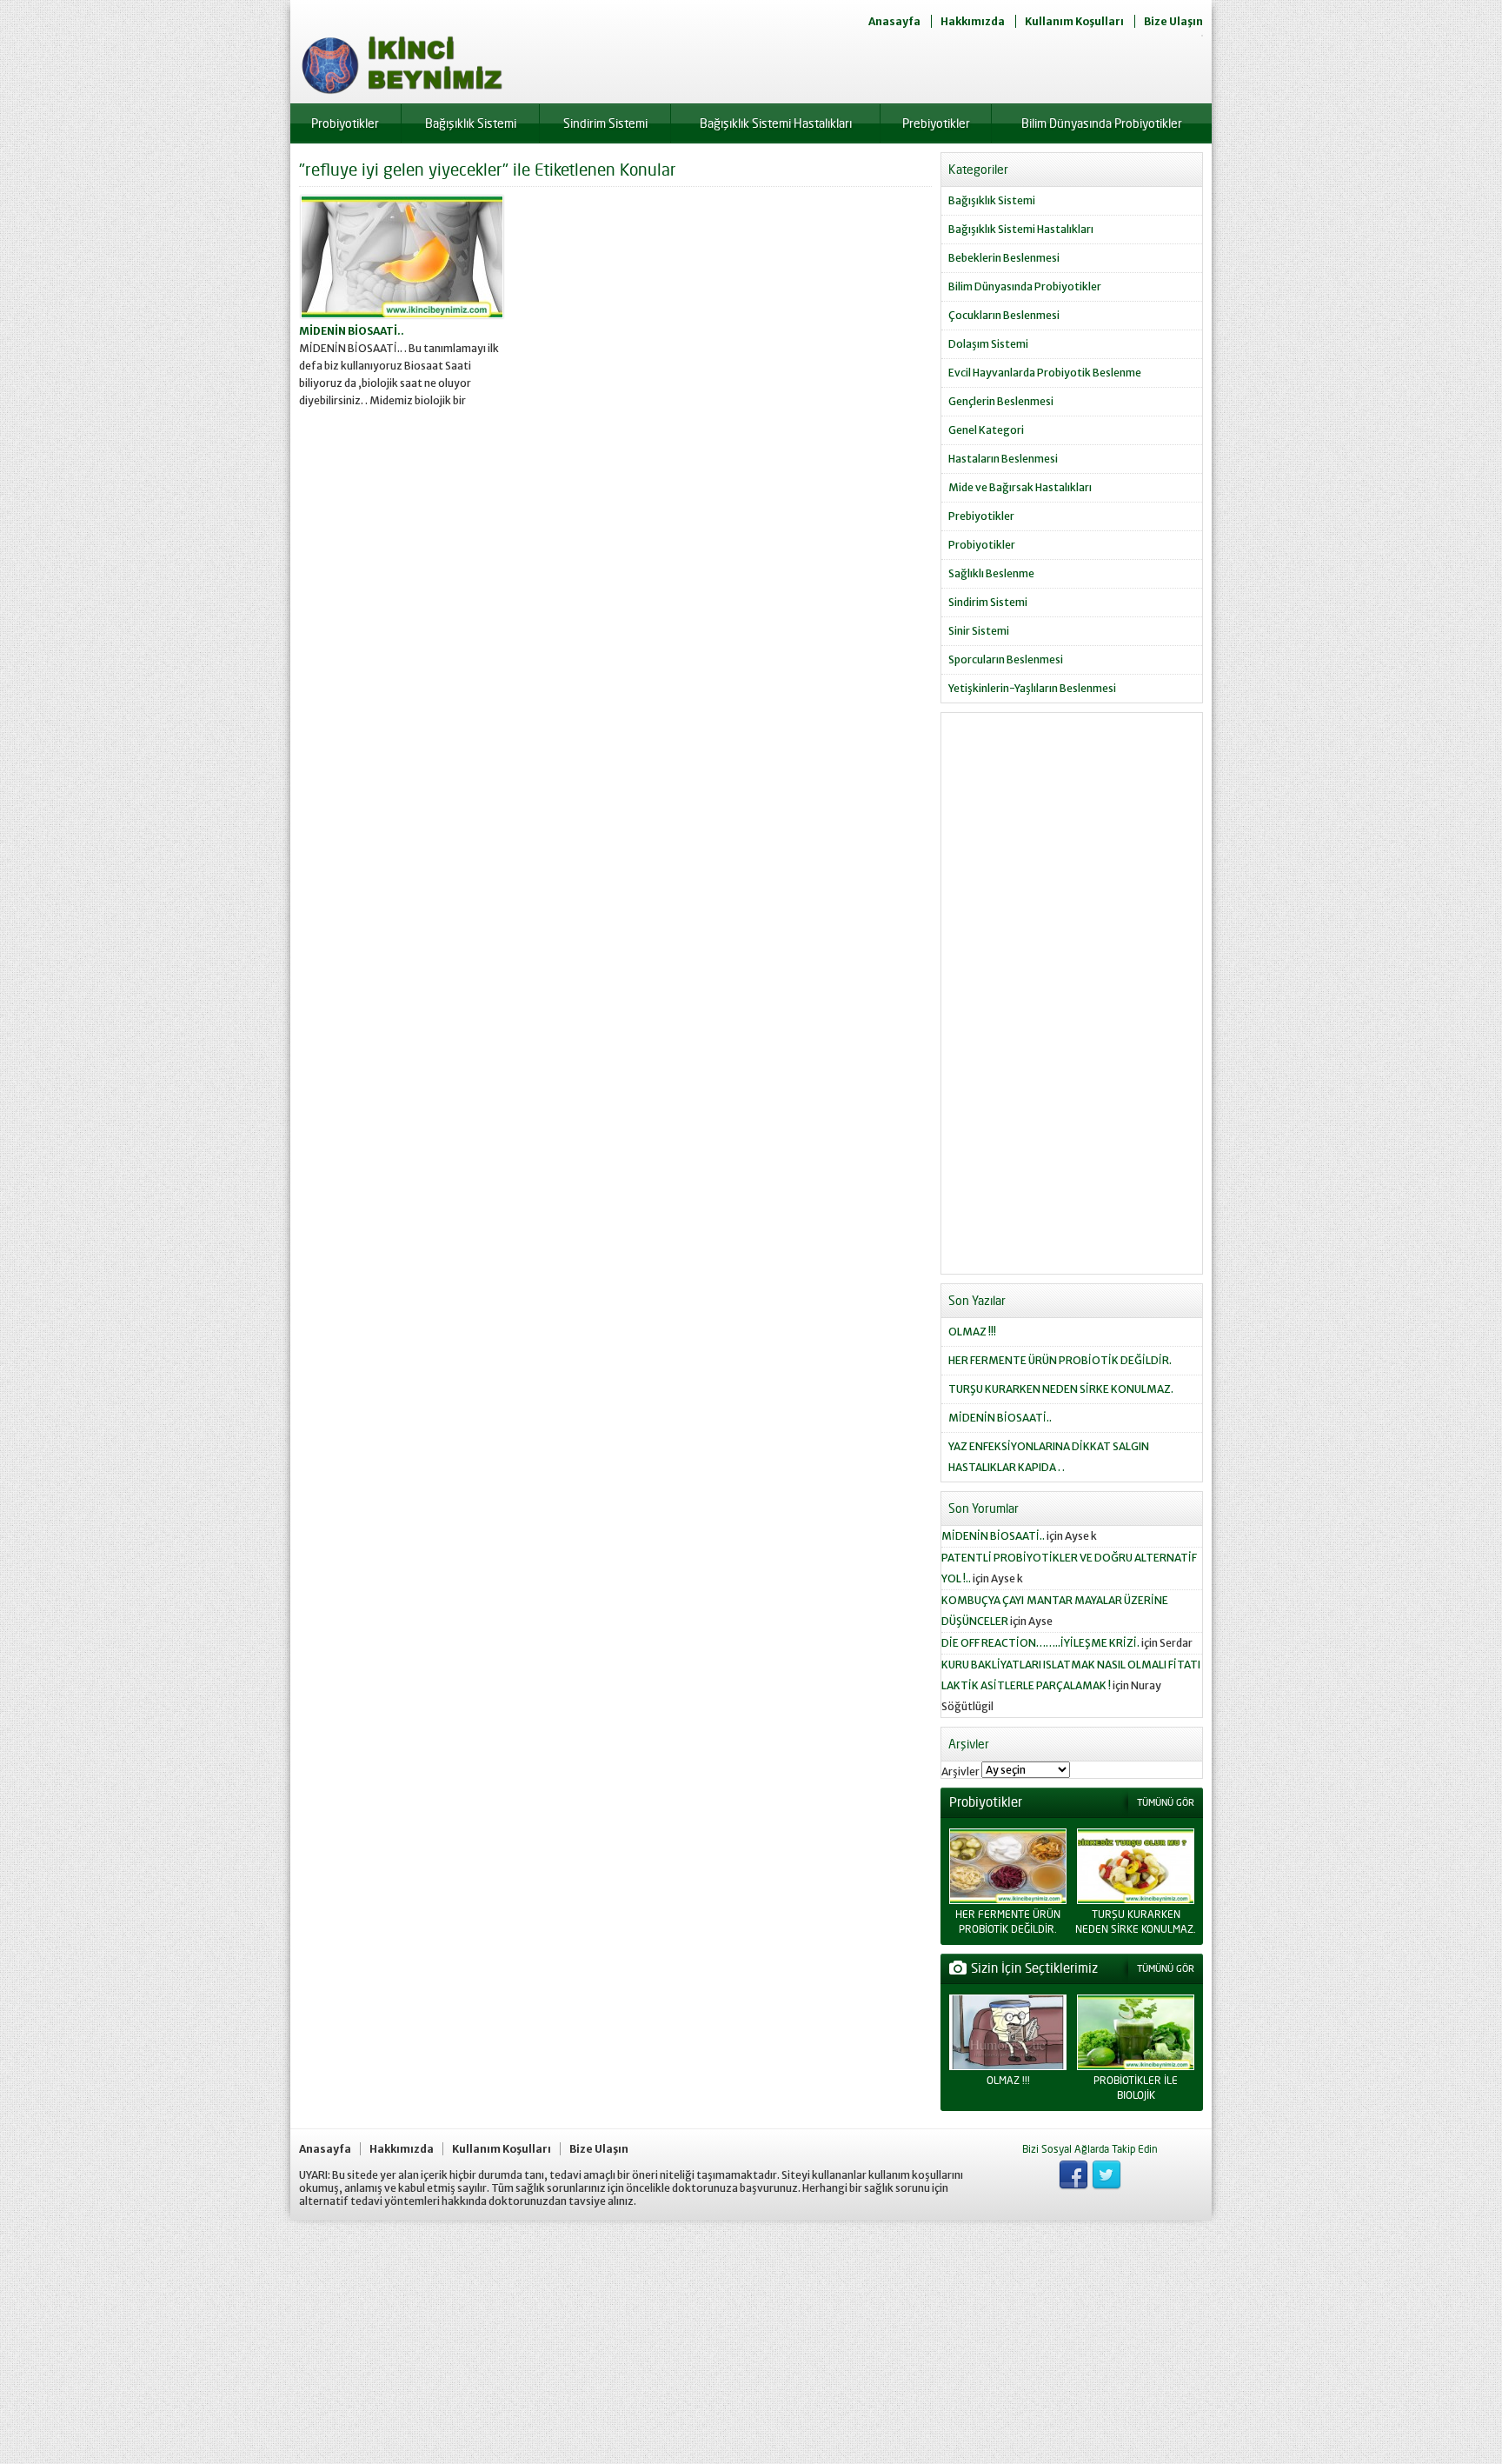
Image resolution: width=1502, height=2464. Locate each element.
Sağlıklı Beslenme (991, 573)
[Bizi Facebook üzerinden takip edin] (1073, 2175)
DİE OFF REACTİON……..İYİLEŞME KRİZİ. (1040, 1643)
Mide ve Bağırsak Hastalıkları (1020, 487)
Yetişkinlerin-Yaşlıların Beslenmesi (1032, 688)
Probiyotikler (345, 123)
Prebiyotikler (936, 123)
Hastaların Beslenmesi (1003, 459)
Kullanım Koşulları (1074, 21)
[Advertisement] (1072, 1000)
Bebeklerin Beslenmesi (1004, 258)
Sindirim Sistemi (605, 123)
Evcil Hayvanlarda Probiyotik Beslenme (1045, 373)
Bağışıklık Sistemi (471, 123)
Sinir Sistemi (979, 631)
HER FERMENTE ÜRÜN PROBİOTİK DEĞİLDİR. (1060, 1360)
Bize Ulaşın (1173, 21)
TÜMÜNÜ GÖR (1166, 1802)
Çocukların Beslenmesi (1004, 315)
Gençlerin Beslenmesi (1001, 401)
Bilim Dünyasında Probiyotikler (1102, 123)
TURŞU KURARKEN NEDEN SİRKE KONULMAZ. (1061, 1389)
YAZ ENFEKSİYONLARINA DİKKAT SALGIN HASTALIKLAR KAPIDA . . (1049, 1457)
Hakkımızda (973, 21)
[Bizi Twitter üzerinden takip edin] (1107, 2175)
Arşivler (960, 1771)
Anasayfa (894, 21)
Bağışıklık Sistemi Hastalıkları (776, 123)
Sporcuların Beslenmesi (1006, 659)
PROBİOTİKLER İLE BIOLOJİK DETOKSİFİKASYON (1136, 2095)
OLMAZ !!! (972, 1332)
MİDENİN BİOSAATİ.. (352, 331)
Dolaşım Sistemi (988, 344)
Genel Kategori (986, 430)
